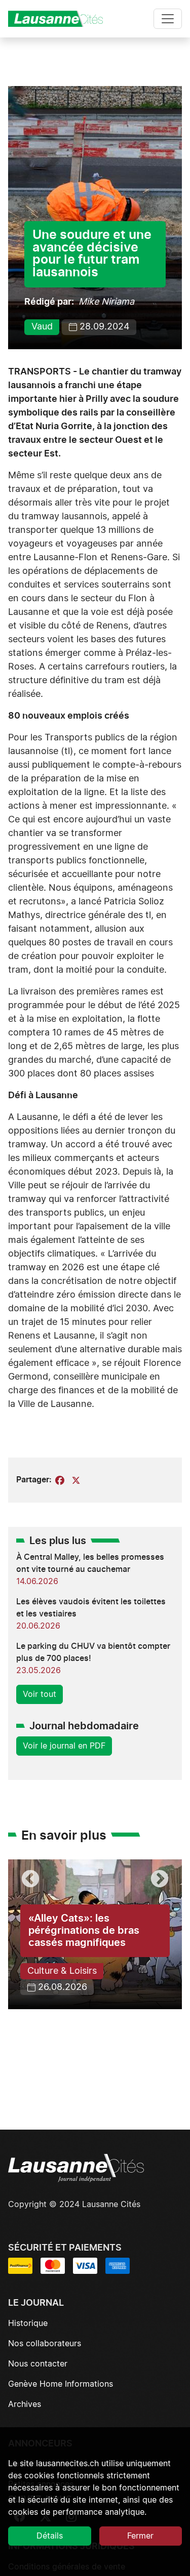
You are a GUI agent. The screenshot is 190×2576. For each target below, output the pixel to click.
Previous (30, 1880)
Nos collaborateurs (45, 2344)
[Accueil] (60, 19)
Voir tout (40, 1694)
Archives (25, 2404)
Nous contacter (38, 2364)
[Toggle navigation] (168, 19)
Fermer (140, 2536)
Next (160, 1880)
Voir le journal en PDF (64, 1746)
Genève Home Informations (61, 2384)
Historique (28, 2323)
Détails (50, 2536)
